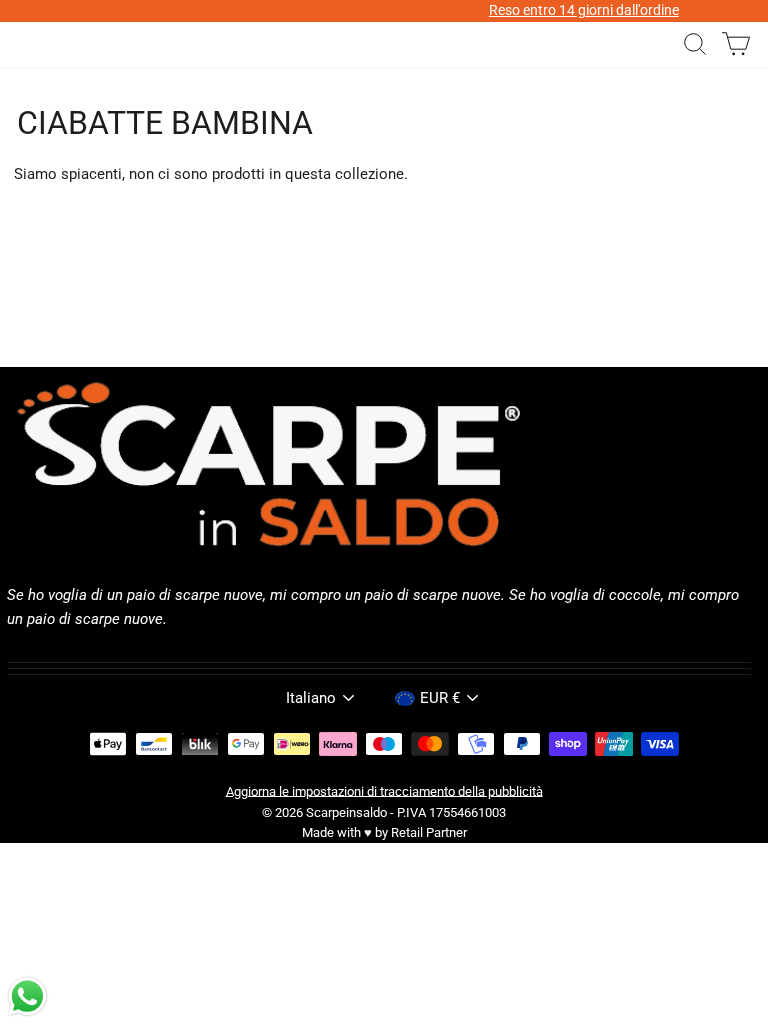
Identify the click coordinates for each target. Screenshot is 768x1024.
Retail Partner (429, 832)
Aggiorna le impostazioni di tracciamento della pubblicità (384, 790)
